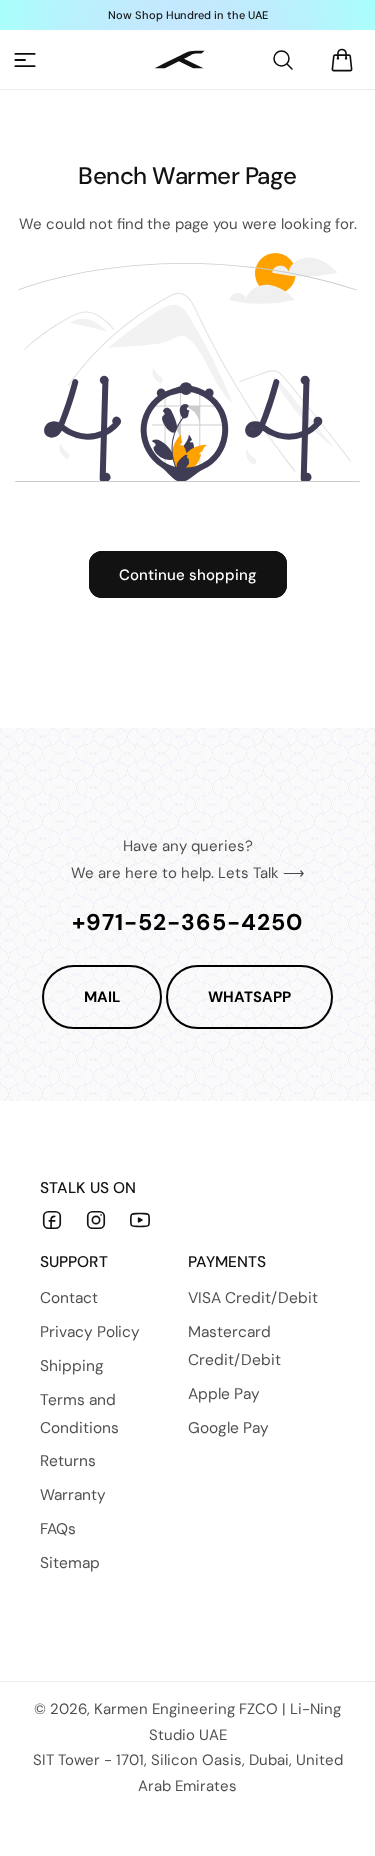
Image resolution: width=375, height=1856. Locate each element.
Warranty (73, 1495)
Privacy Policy (90, 1332)
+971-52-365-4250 (187, 922)
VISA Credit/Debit (253, 1298)
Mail (102, 997)
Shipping (72, 1366)
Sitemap (70, 1563)
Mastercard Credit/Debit (234, 1346)
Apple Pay (224, 1394)
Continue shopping (188, 575)
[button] (25, 60)
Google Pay (228, 1428)
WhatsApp (249, 997)
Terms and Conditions (79, 1414)
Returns (68, 1461)
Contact (69, 1298)
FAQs (58, 1529)
